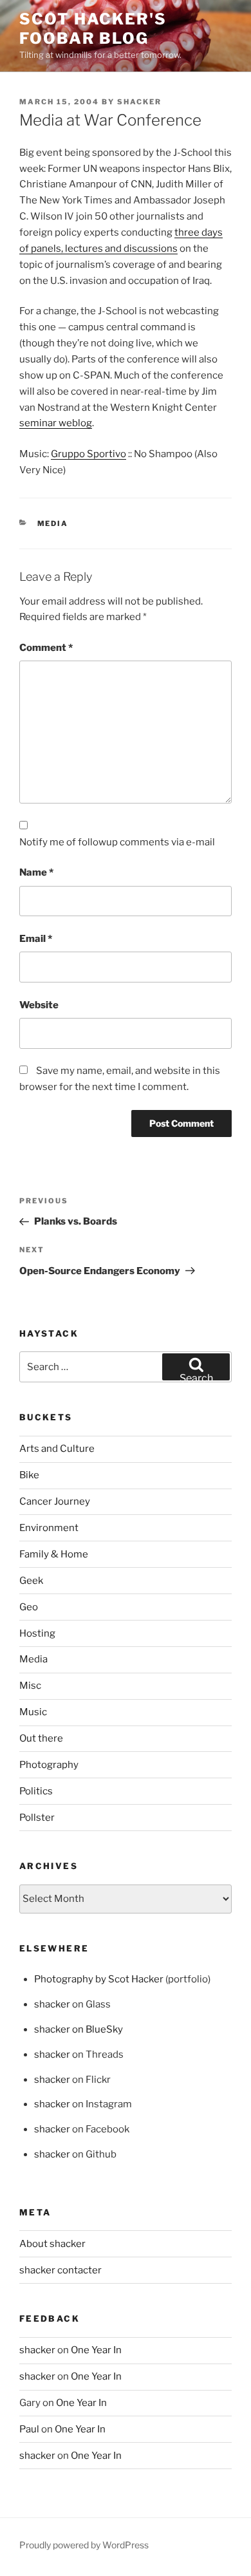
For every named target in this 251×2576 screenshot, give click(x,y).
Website (39, 1005)
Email (36, 939)
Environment (49, 1528)
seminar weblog (56, 423)
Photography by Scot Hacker (99, 1979)
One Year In (96, 2350)
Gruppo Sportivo (88, 454)
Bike (29, 1475)
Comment (46, 648)
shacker (139, 102)
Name (36, 872)
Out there (41, 1738)
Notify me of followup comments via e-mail (117, 842)
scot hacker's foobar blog (93, 29)
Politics (36, 1791)
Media (53, 523)
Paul (29, 2429)
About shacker (52, 2244)
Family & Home (54, 1554)
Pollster (37, 1818)
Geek (31, 1581)
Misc (30, 1686)
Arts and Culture (57, 1449)
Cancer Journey (55, 1501)
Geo (29, 1607)
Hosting (37, 1633)
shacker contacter (60, 2270)
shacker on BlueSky (79, 2029)
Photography (49, 1765)
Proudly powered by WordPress (84, 2545)
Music (33, 1712)
